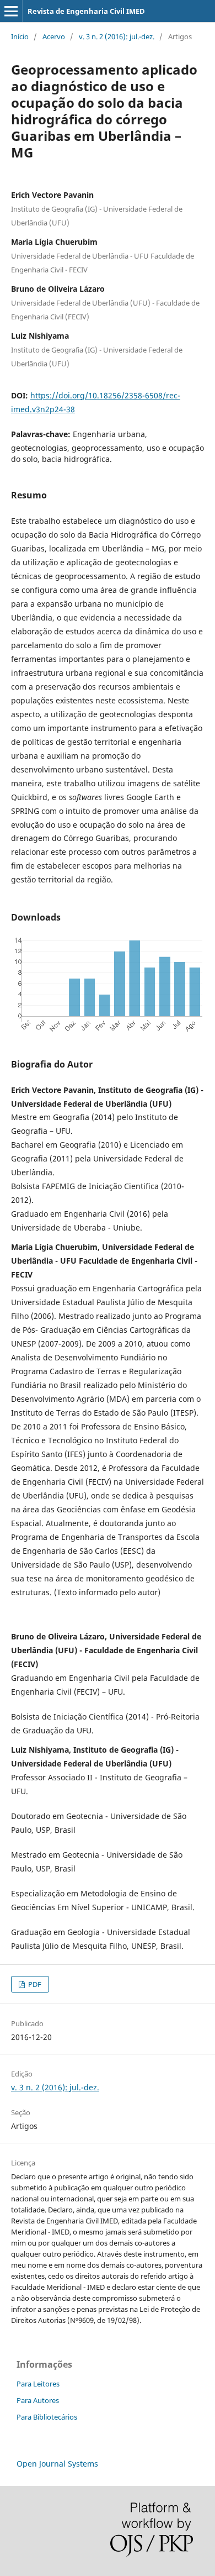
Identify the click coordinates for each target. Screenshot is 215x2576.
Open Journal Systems (57, 2464)
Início (20, 36)
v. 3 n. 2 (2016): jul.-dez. (117, 36)
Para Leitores (38, 2384)
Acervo (54, 36)
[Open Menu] (11, 11)
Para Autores (38, 2400)
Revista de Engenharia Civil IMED (86, 11)
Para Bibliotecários (47, 2417)
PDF (34, 1984)
